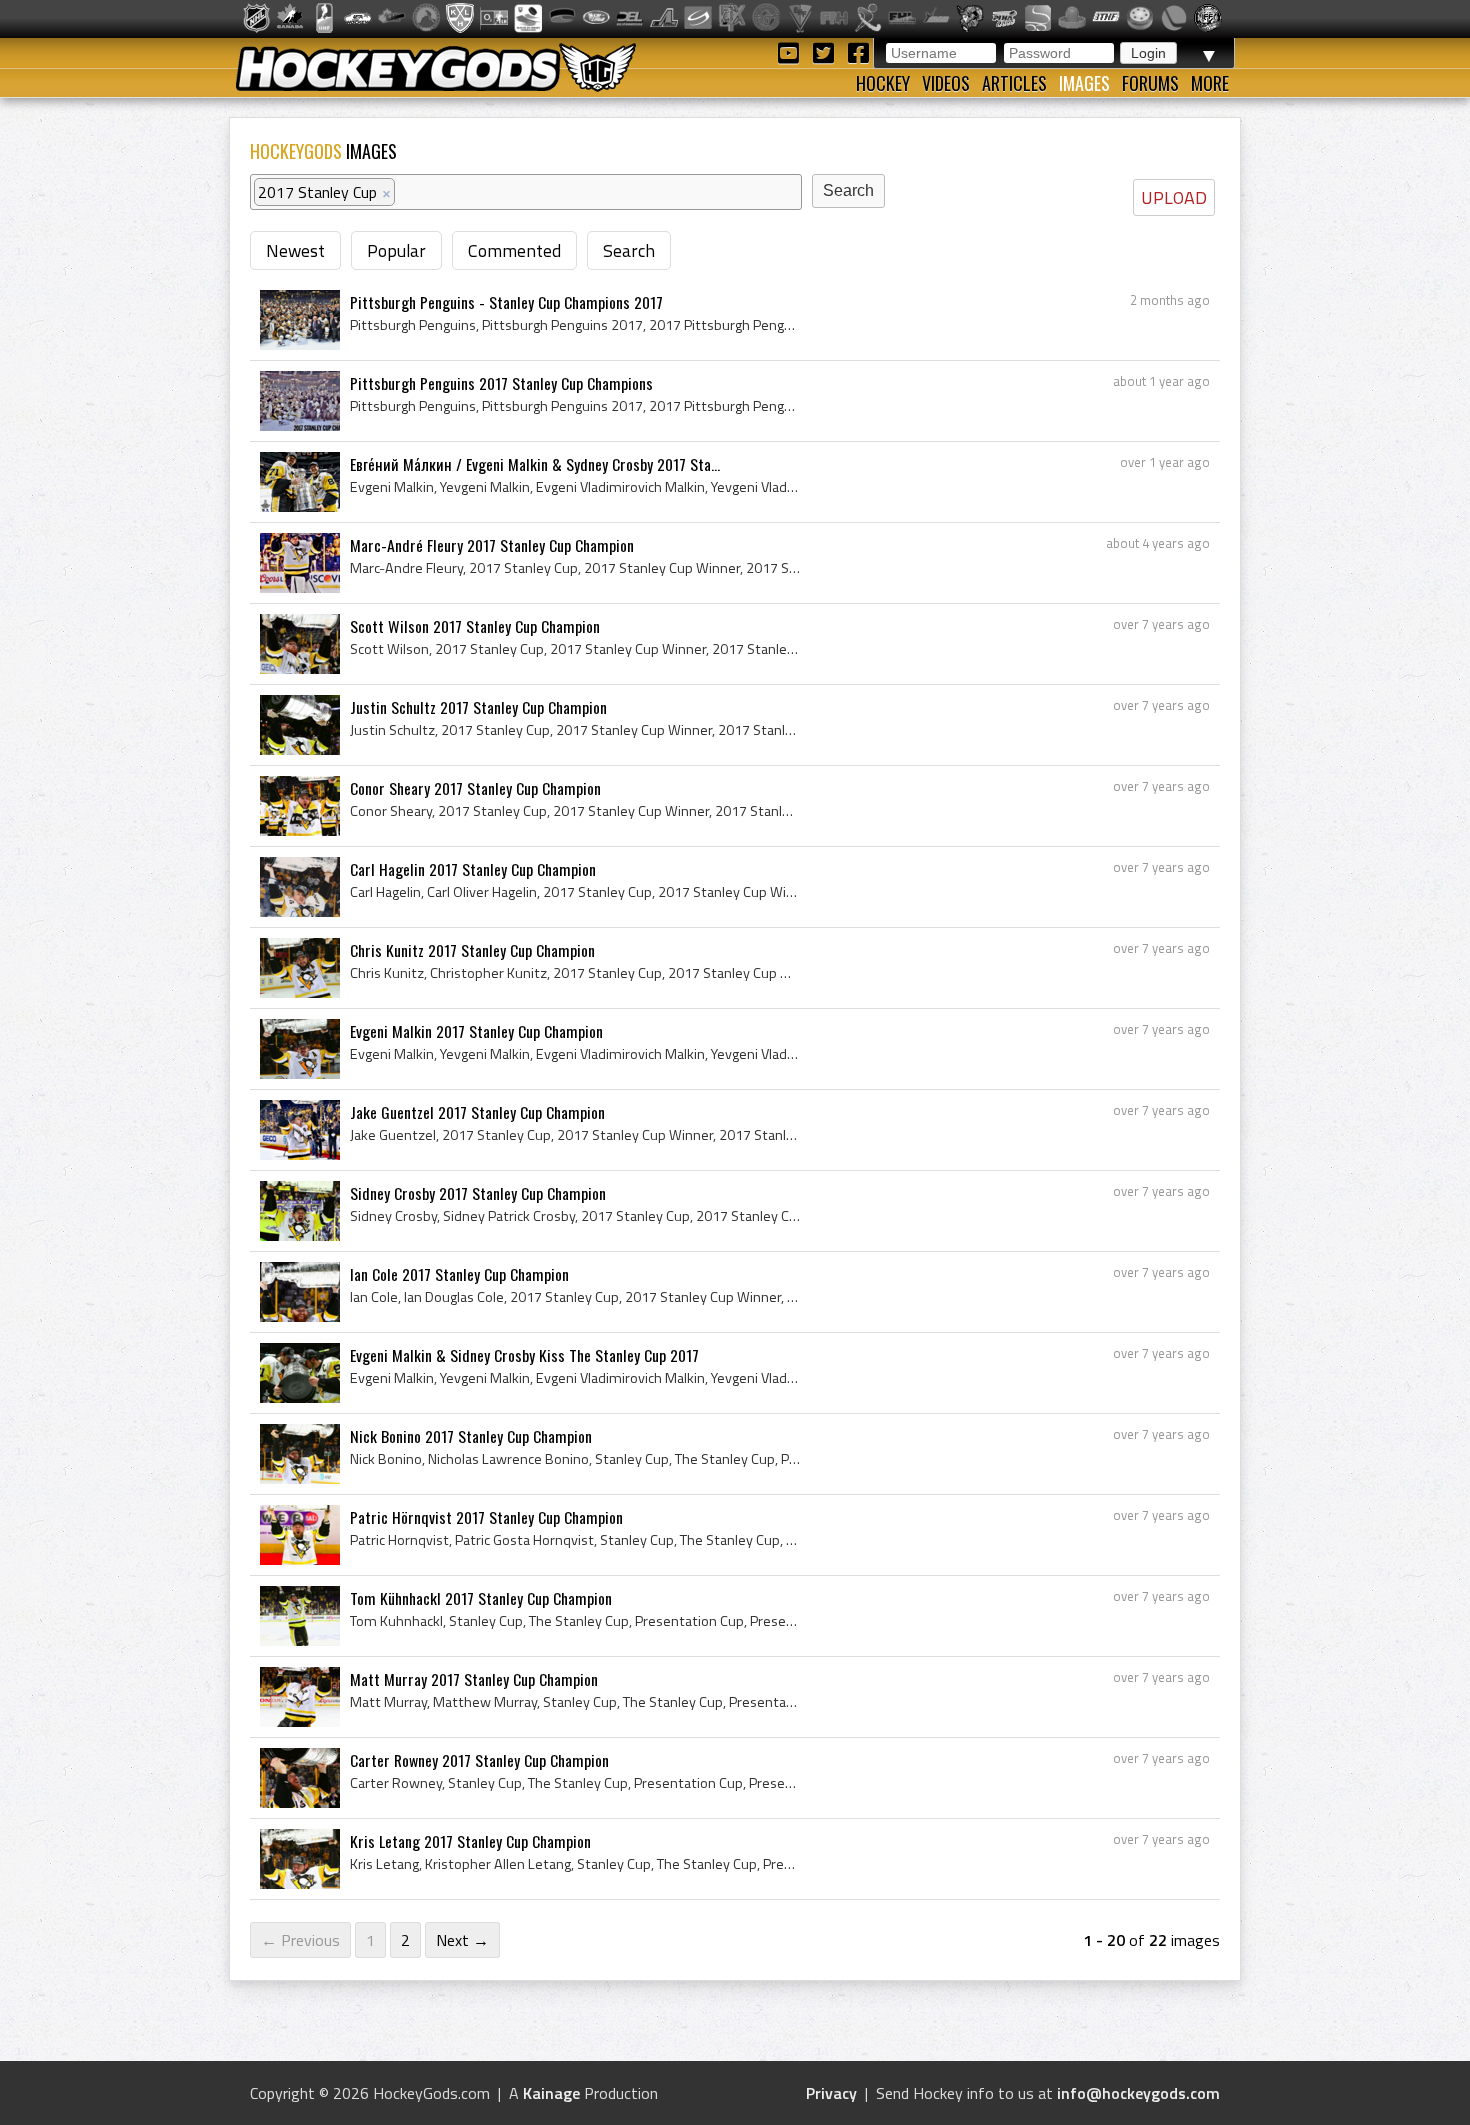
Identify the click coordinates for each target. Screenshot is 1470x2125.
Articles (1014, 83)
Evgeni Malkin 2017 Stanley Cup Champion (476, 1031)
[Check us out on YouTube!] (791, 51)
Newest (295, 250)
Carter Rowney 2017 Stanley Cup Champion (479, 1760)
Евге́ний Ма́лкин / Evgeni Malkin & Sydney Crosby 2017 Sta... (535, 464)
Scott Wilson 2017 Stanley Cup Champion (475, 626)
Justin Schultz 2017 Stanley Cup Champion (478, 707)
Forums (1150, 83)
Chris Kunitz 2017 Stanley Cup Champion (472, 950)
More (1210, 83)
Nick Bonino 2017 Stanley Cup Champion (471, 1436)
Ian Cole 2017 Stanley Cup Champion (459, 1274)
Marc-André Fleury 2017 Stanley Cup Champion (492, 545)
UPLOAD (1174, 197)
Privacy (831, 2093)
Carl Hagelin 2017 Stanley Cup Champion (473, 869)
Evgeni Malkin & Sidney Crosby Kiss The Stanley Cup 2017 (524, 1355)
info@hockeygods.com (1138, 2093)
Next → (462, 1940)
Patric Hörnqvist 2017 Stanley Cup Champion (486, 1517)
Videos (946, 83)
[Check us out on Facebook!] (858, 51)
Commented (514, 250)
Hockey (883, 83)
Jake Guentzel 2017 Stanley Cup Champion (477, 1112)
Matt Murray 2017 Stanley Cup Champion (474, 1679)
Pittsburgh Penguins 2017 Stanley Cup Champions (501, 383)
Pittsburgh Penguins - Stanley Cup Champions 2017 (506, 302)
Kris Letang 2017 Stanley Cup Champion (470, 1841)
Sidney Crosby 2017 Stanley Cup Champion (478, 1193)
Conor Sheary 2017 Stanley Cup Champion (475, 788)
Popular (396, 250)
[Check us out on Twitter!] (826, 51)
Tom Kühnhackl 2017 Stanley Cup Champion (481, 1598)
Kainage (551, 2093)
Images (1084, 83)
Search (629, 250)
